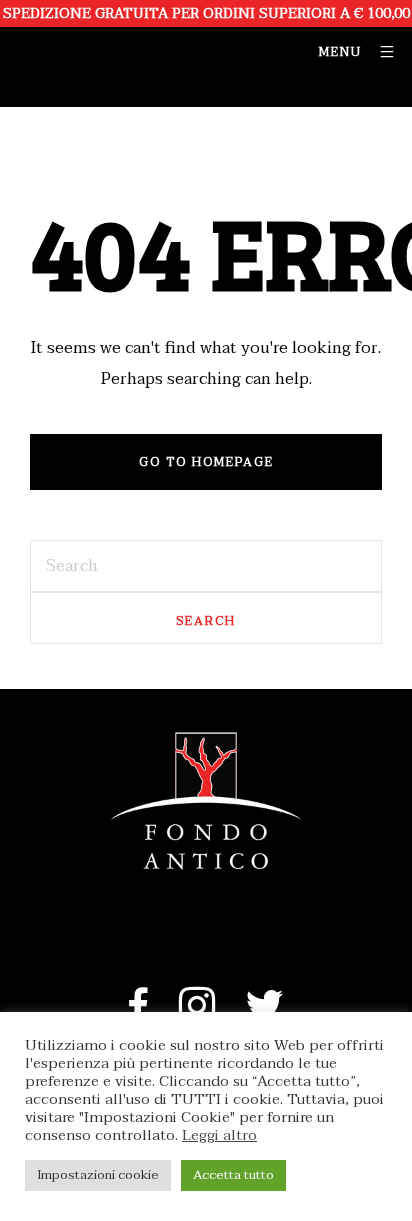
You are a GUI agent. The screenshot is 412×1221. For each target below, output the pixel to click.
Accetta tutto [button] (233, 1175)
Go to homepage (206, 462)
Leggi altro (219, 1136)
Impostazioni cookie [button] (98, 1175)
